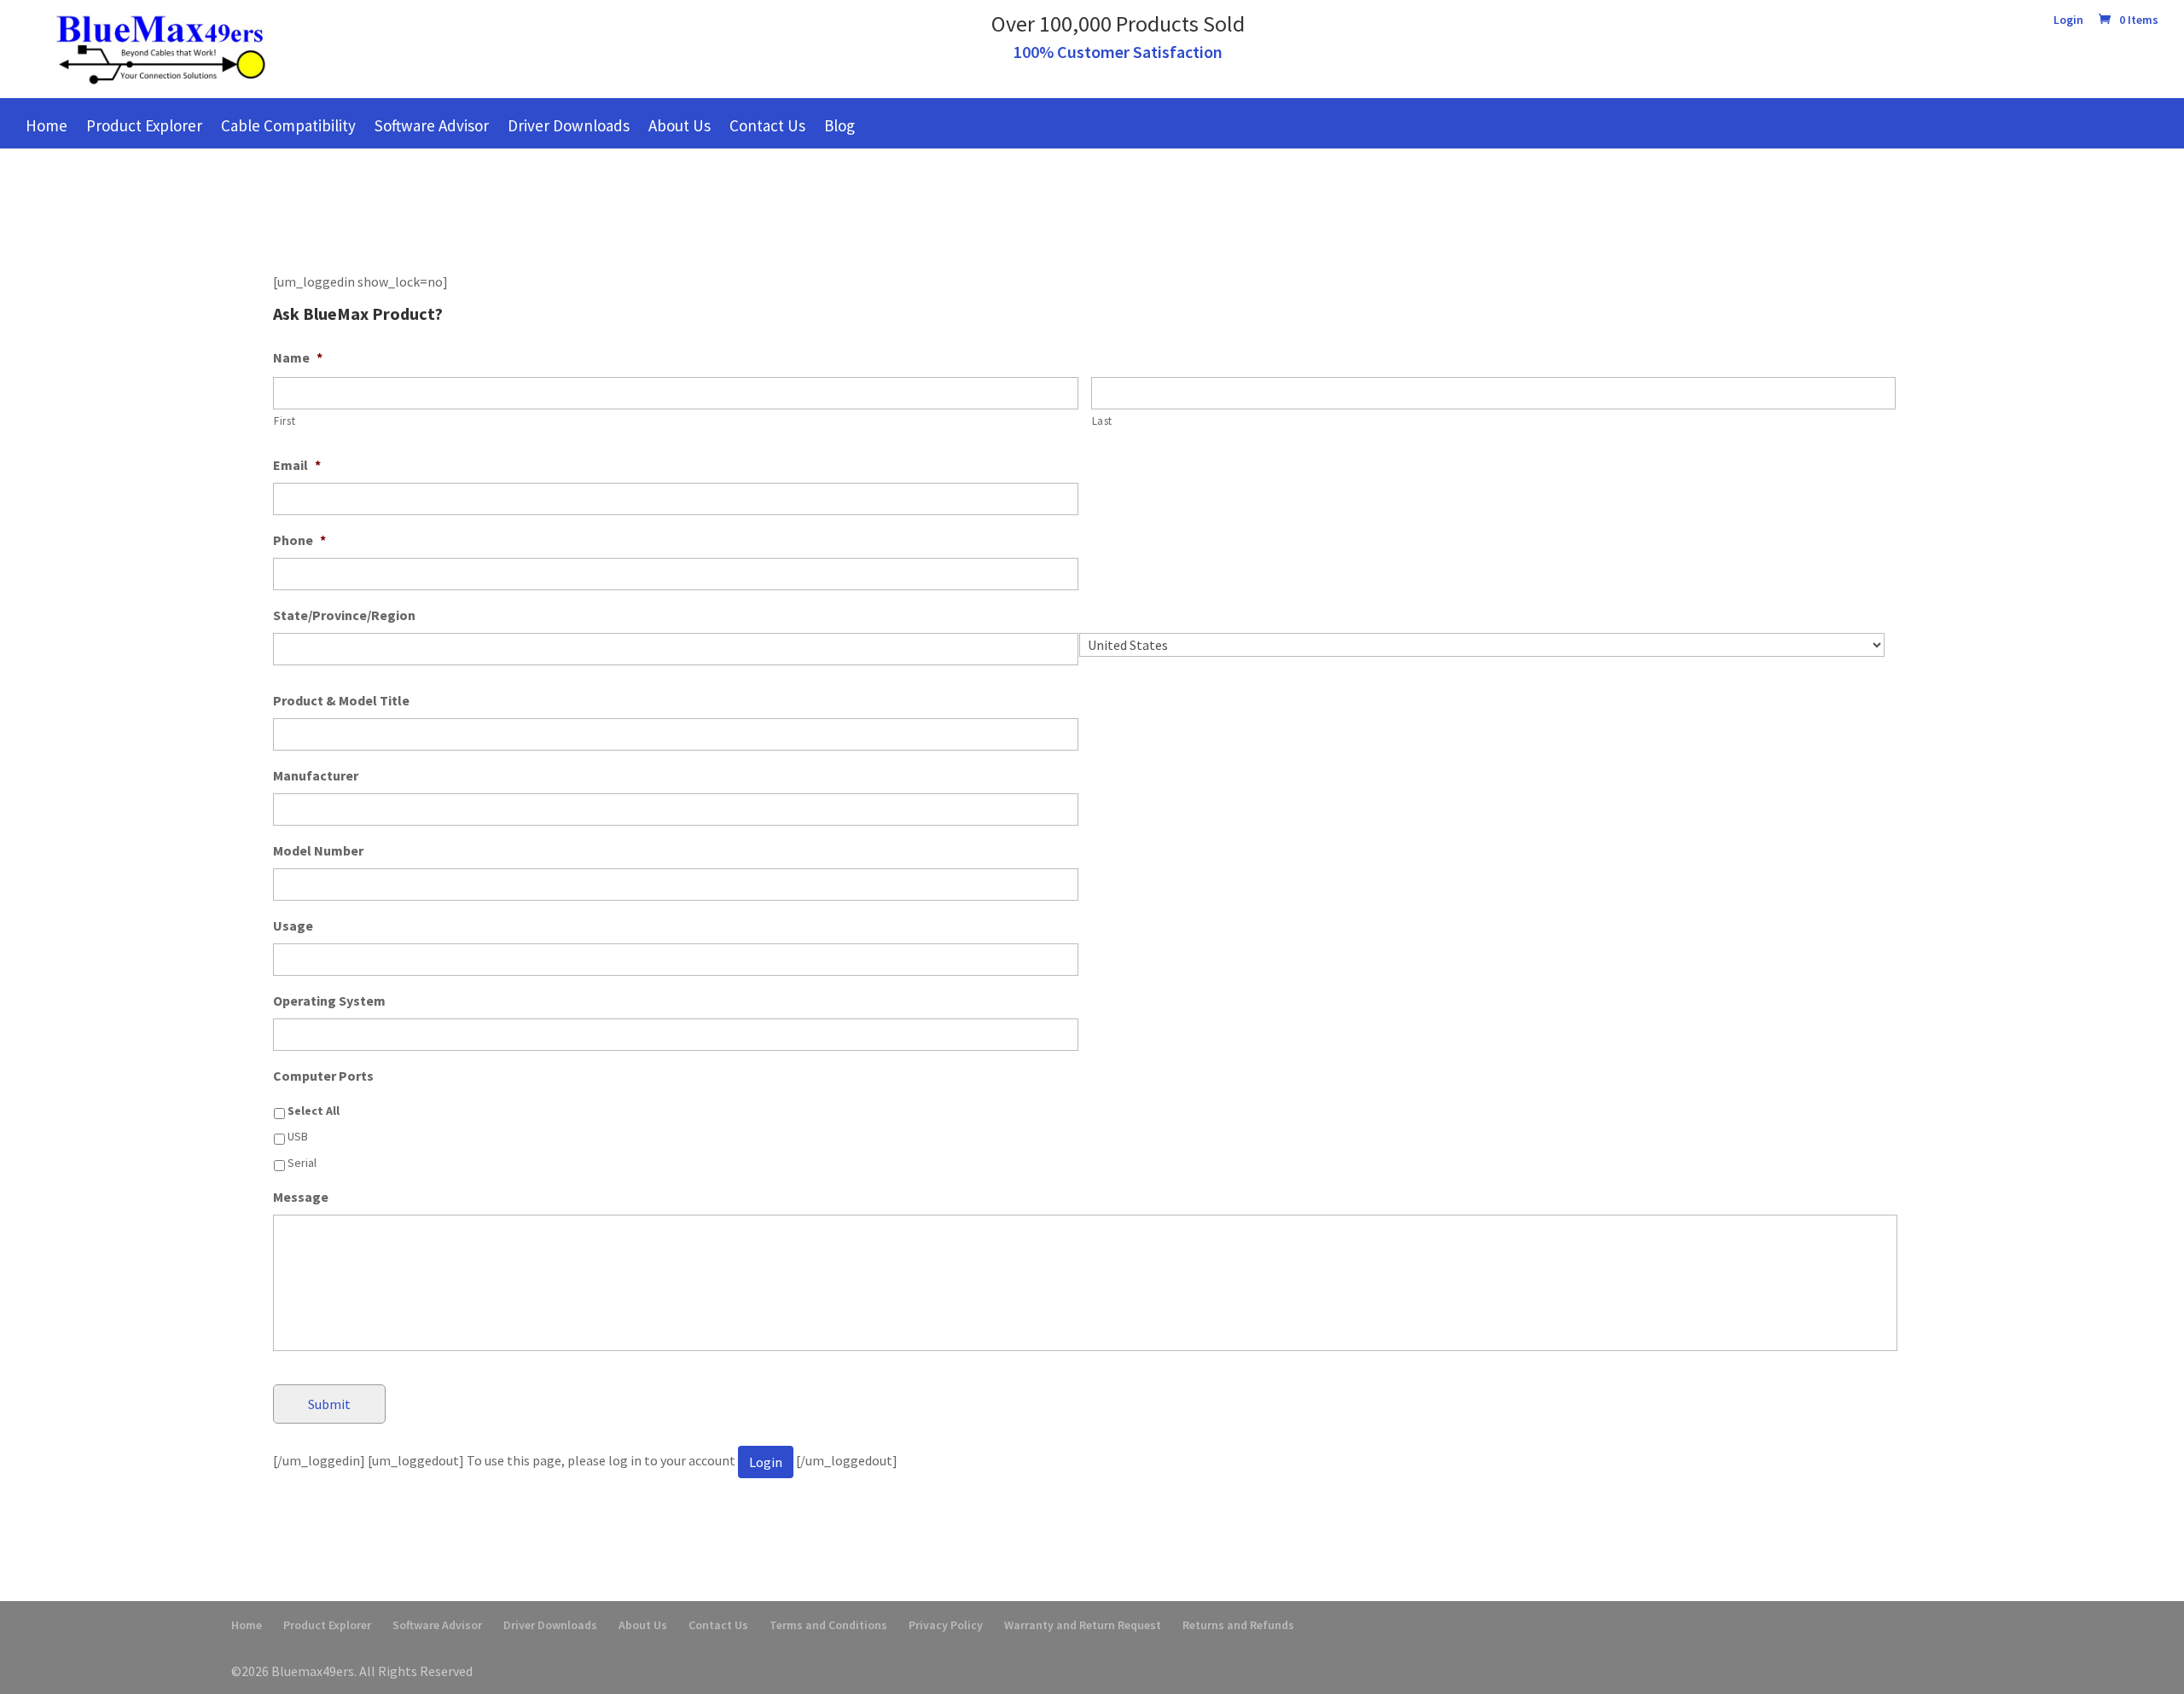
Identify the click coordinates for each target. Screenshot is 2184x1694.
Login (2068, 20)
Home (46, 125)
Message (301, 1197)
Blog (839, 125)
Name (298, 357)
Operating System (329, 1001)
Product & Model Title (341, 700)
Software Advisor (432, 125)
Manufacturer (316, 775)
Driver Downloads (569, 125)
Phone (299, 540)
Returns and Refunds (1238, 1625)
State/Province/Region (344, 615)
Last (1103, 421)
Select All (314, 1111)
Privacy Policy (946, 1625)
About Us (680, 125)
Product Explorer (144, 125)
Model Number (318, 850)
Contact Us (767, 125)
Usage (293, 925)
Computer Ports (323, 1076)
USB (298, 1136)
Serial (302, 1163)
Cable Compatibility (288, 125)
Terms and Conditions (828, 1625)
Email (297, 465)
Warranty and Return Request (1083, 1625)
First (285, 421)
